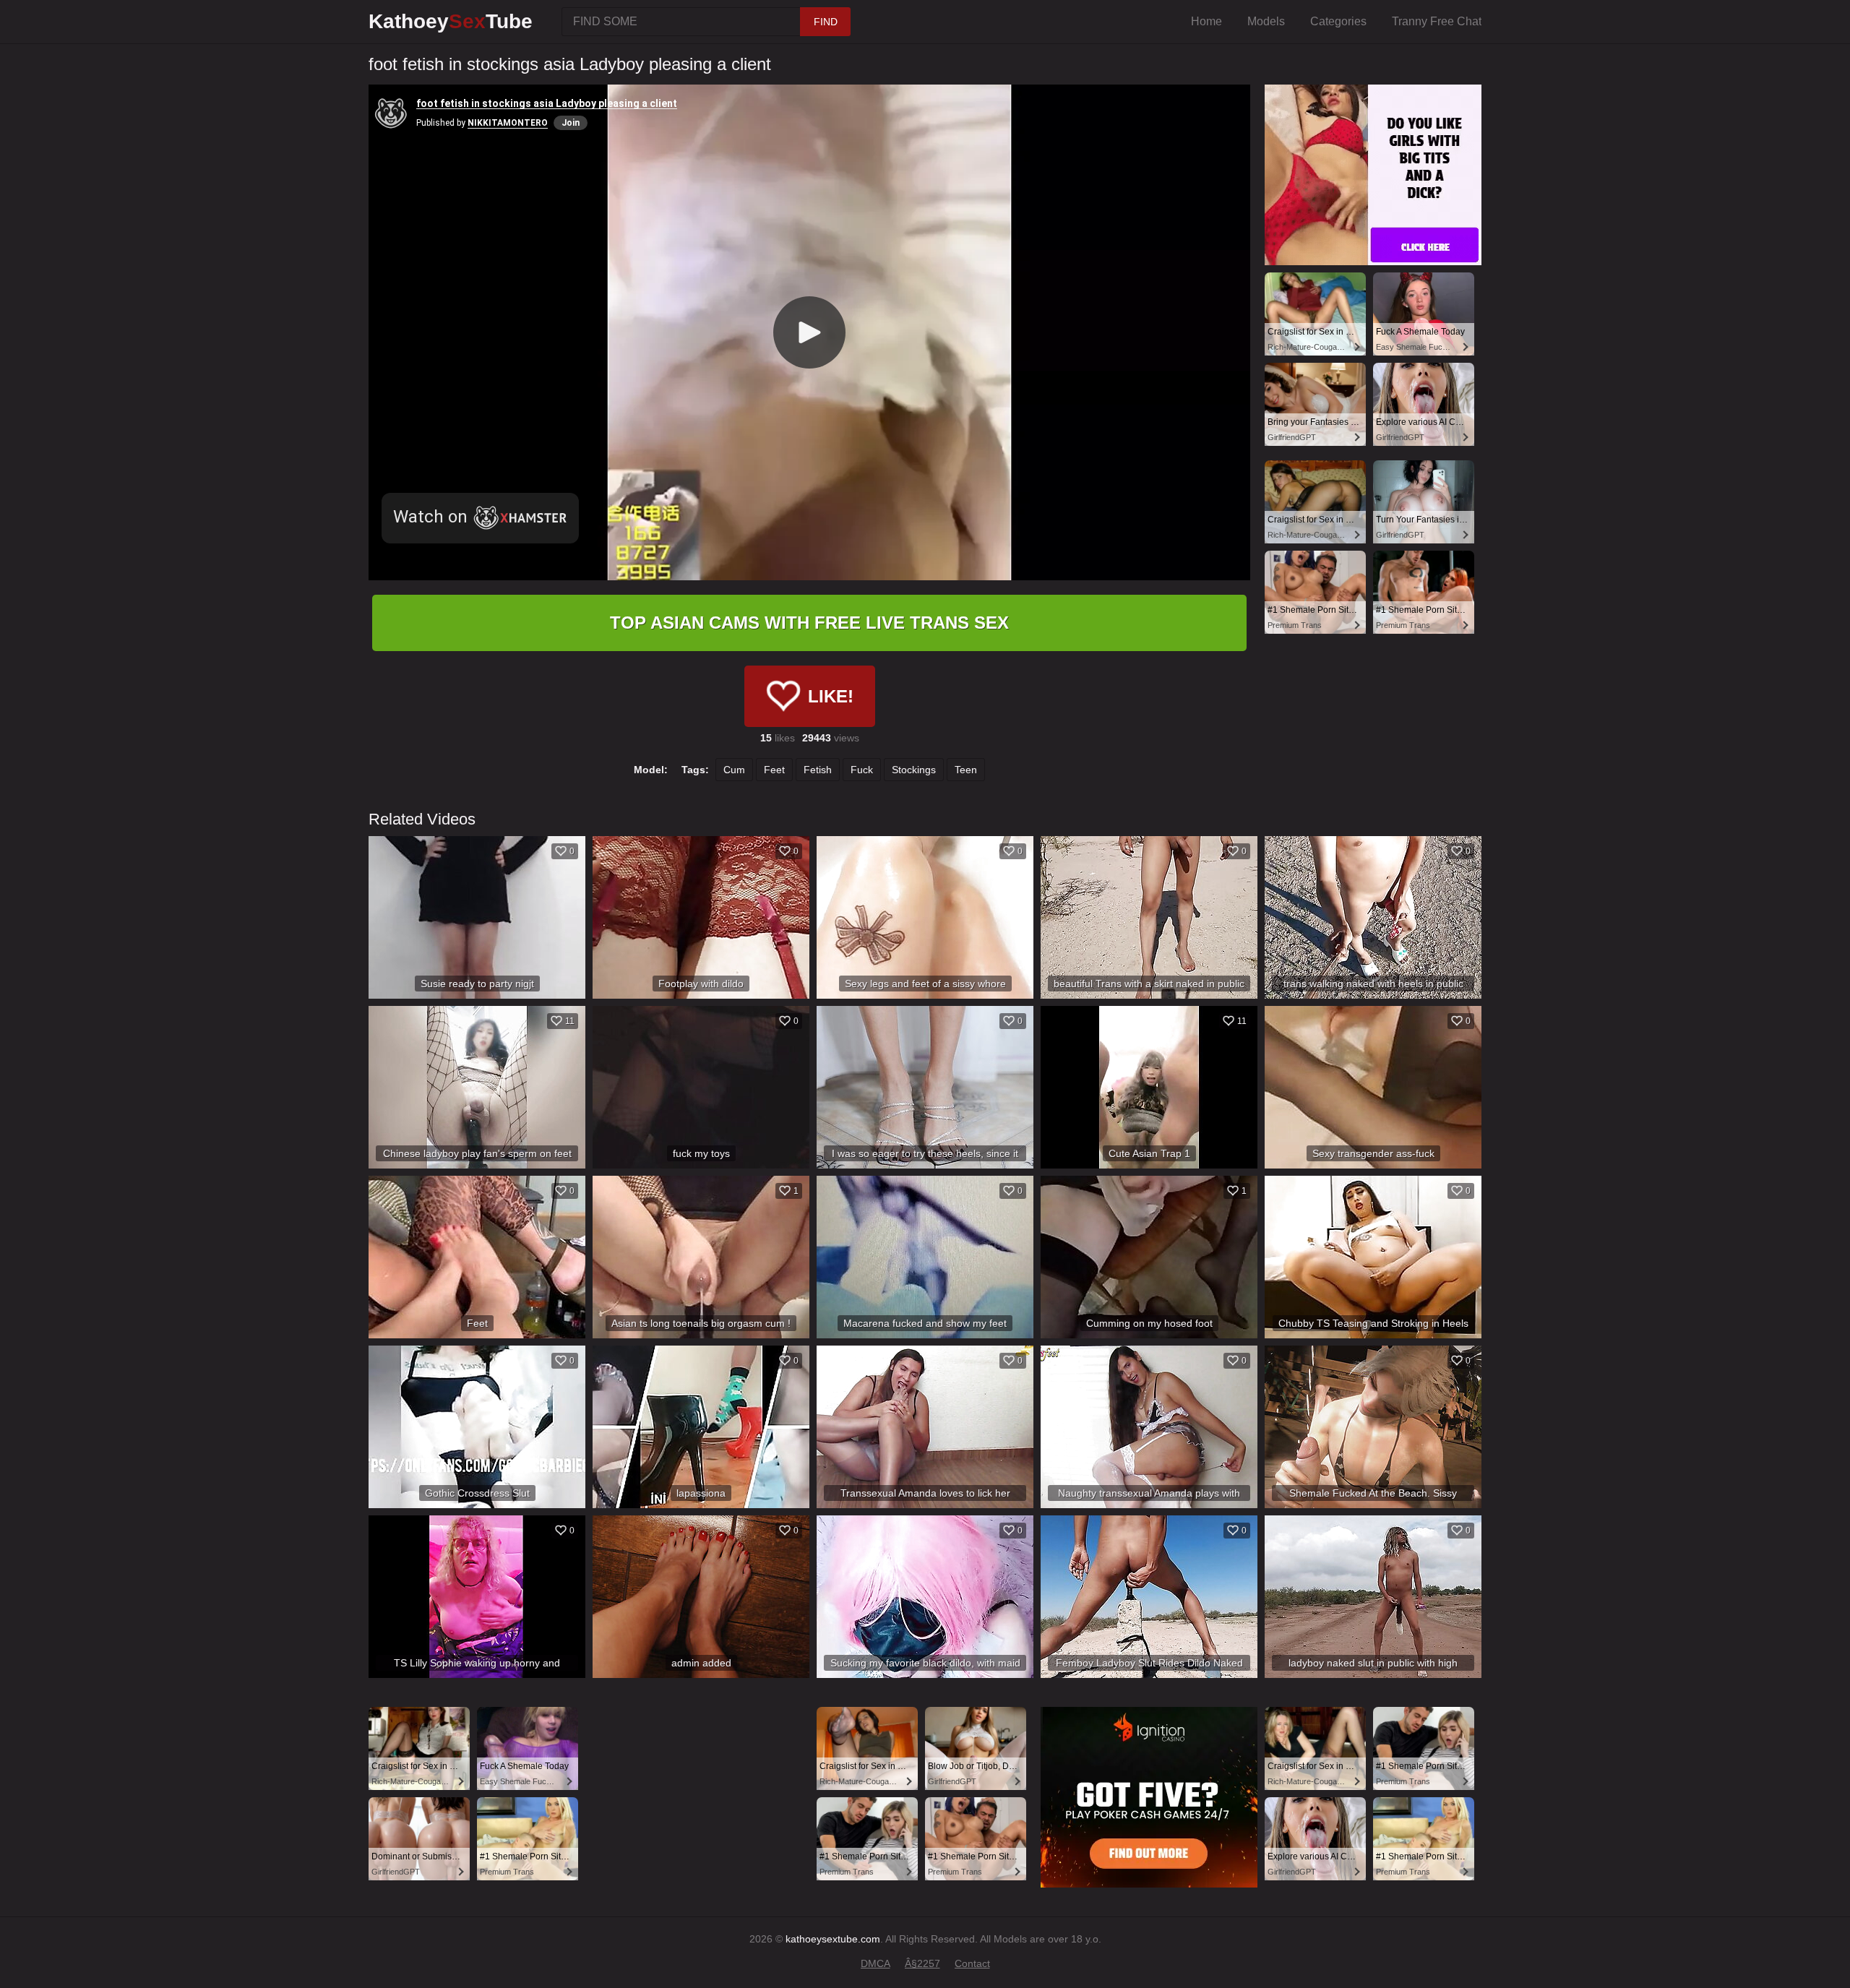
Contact (972, 1963)
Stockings (914, 770)
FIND (826, 22)
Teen (966, 770)
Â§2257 (922, 1963)
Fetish (818, 770)
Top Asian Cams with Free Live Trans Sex (809, 623)
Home (1206, 21)
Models (1266, 21)
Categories (1338, 21)
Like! (831, 696)
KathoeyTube (451, 21)
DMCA (875, 1963)
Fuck (862, 770)
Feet (774, 770)
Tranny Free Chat (1437, 21)
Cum (734, 770)
